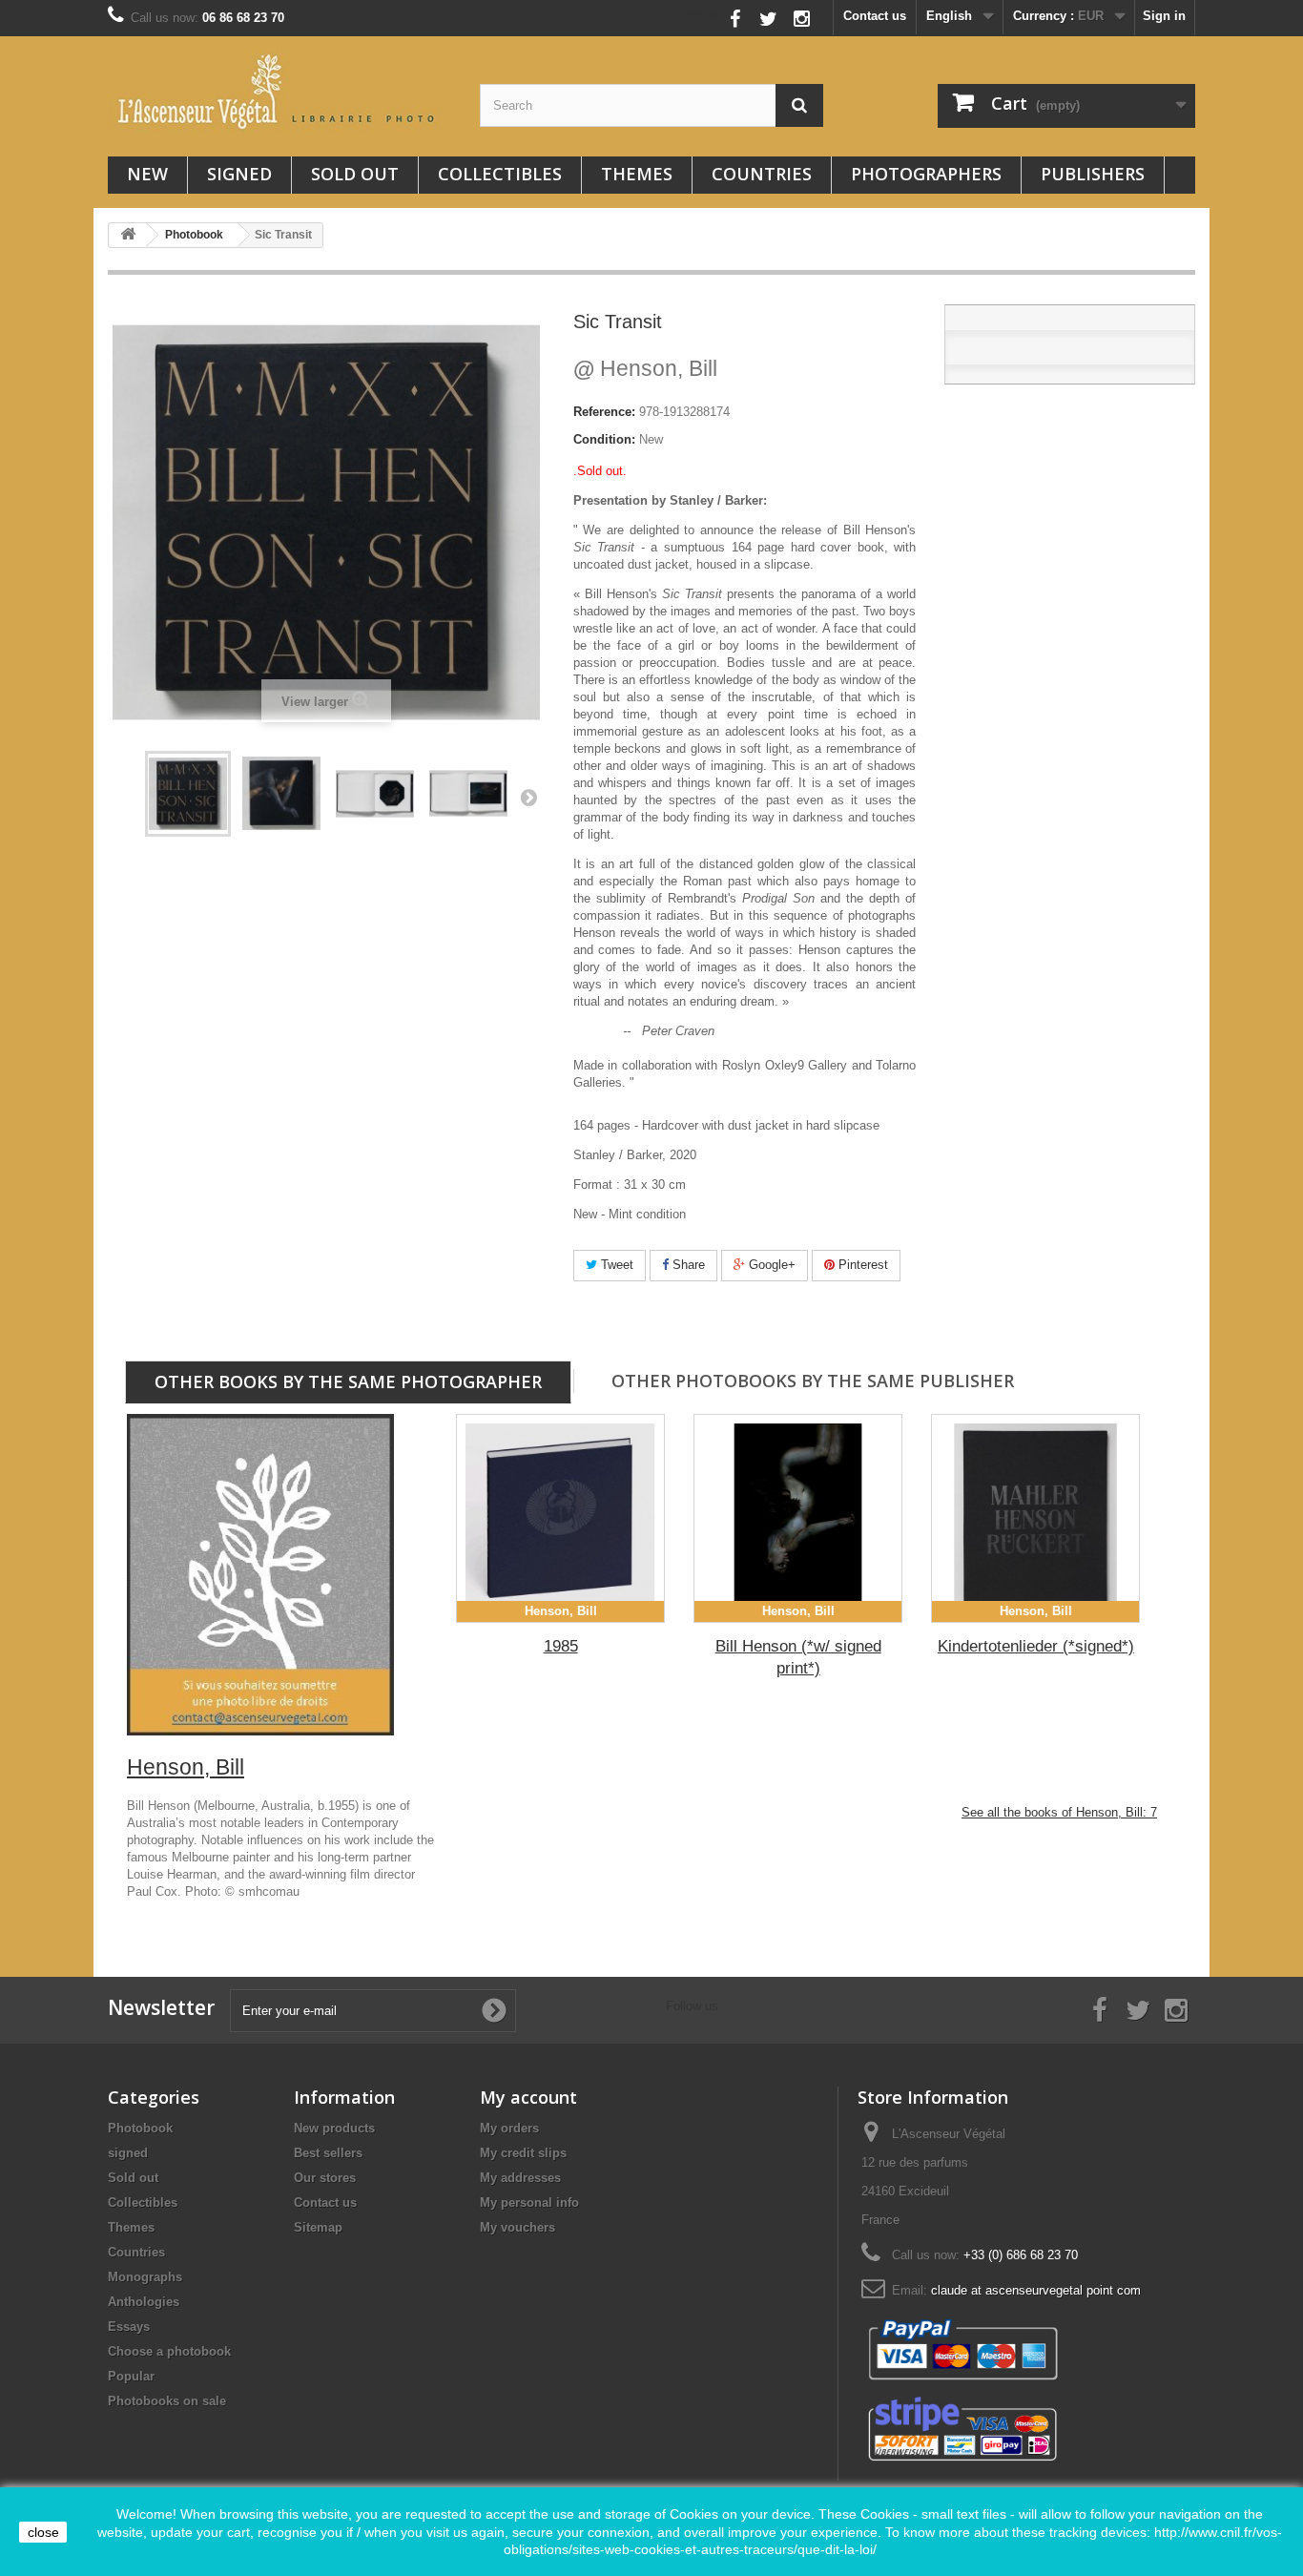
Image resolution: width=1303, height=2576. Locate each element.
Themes (637, 174)
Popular (131, 2376)
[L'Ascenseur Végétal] (279, 92)
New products (334, 2128)
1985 (561, 1646)
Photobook (140, 2128)
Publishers (1093, 174)
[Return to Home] (128, 235)
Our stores (325, 2178)
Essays (129, 2327)
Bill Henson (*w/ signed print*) (798, 1657)
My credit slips (523, 2153)
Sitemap (318, 2227)
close (43, 2532)
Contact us (875, 16)
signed (239, 174)
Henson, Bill (645, 368)
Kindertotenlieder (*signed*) (1036, 1646)
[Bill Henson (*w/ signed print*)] (798, 1518)
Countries (762, 174)
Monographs (145, 2277)
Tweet (615, 1265)
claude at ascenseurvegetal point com (1036, 2290)
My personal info (529, 2202)
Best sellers (328, 2153)
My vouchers (517, 2227)
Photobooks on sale (167, 2401)
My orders (509, 2128)
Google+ (770, 1265)
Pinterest (861, 1265)
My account (528, 2097)
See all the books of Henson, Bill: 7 (1059, 1812)
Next (528, 797)
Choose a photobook (169, 2351)
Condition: (604, 439)
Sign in (1164, 16)
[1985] (560, 1518)
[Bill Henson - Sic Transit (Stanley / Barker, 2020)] (188, 794)
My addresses (520, 2178)
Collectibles (500, 174)
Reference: (604, 412)
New (147, 174)
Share (687, 1265)
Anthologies (144, 2302)
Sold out (355, 174)
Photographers (926, 174)
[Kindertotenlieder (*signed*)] (1035, 1518)
